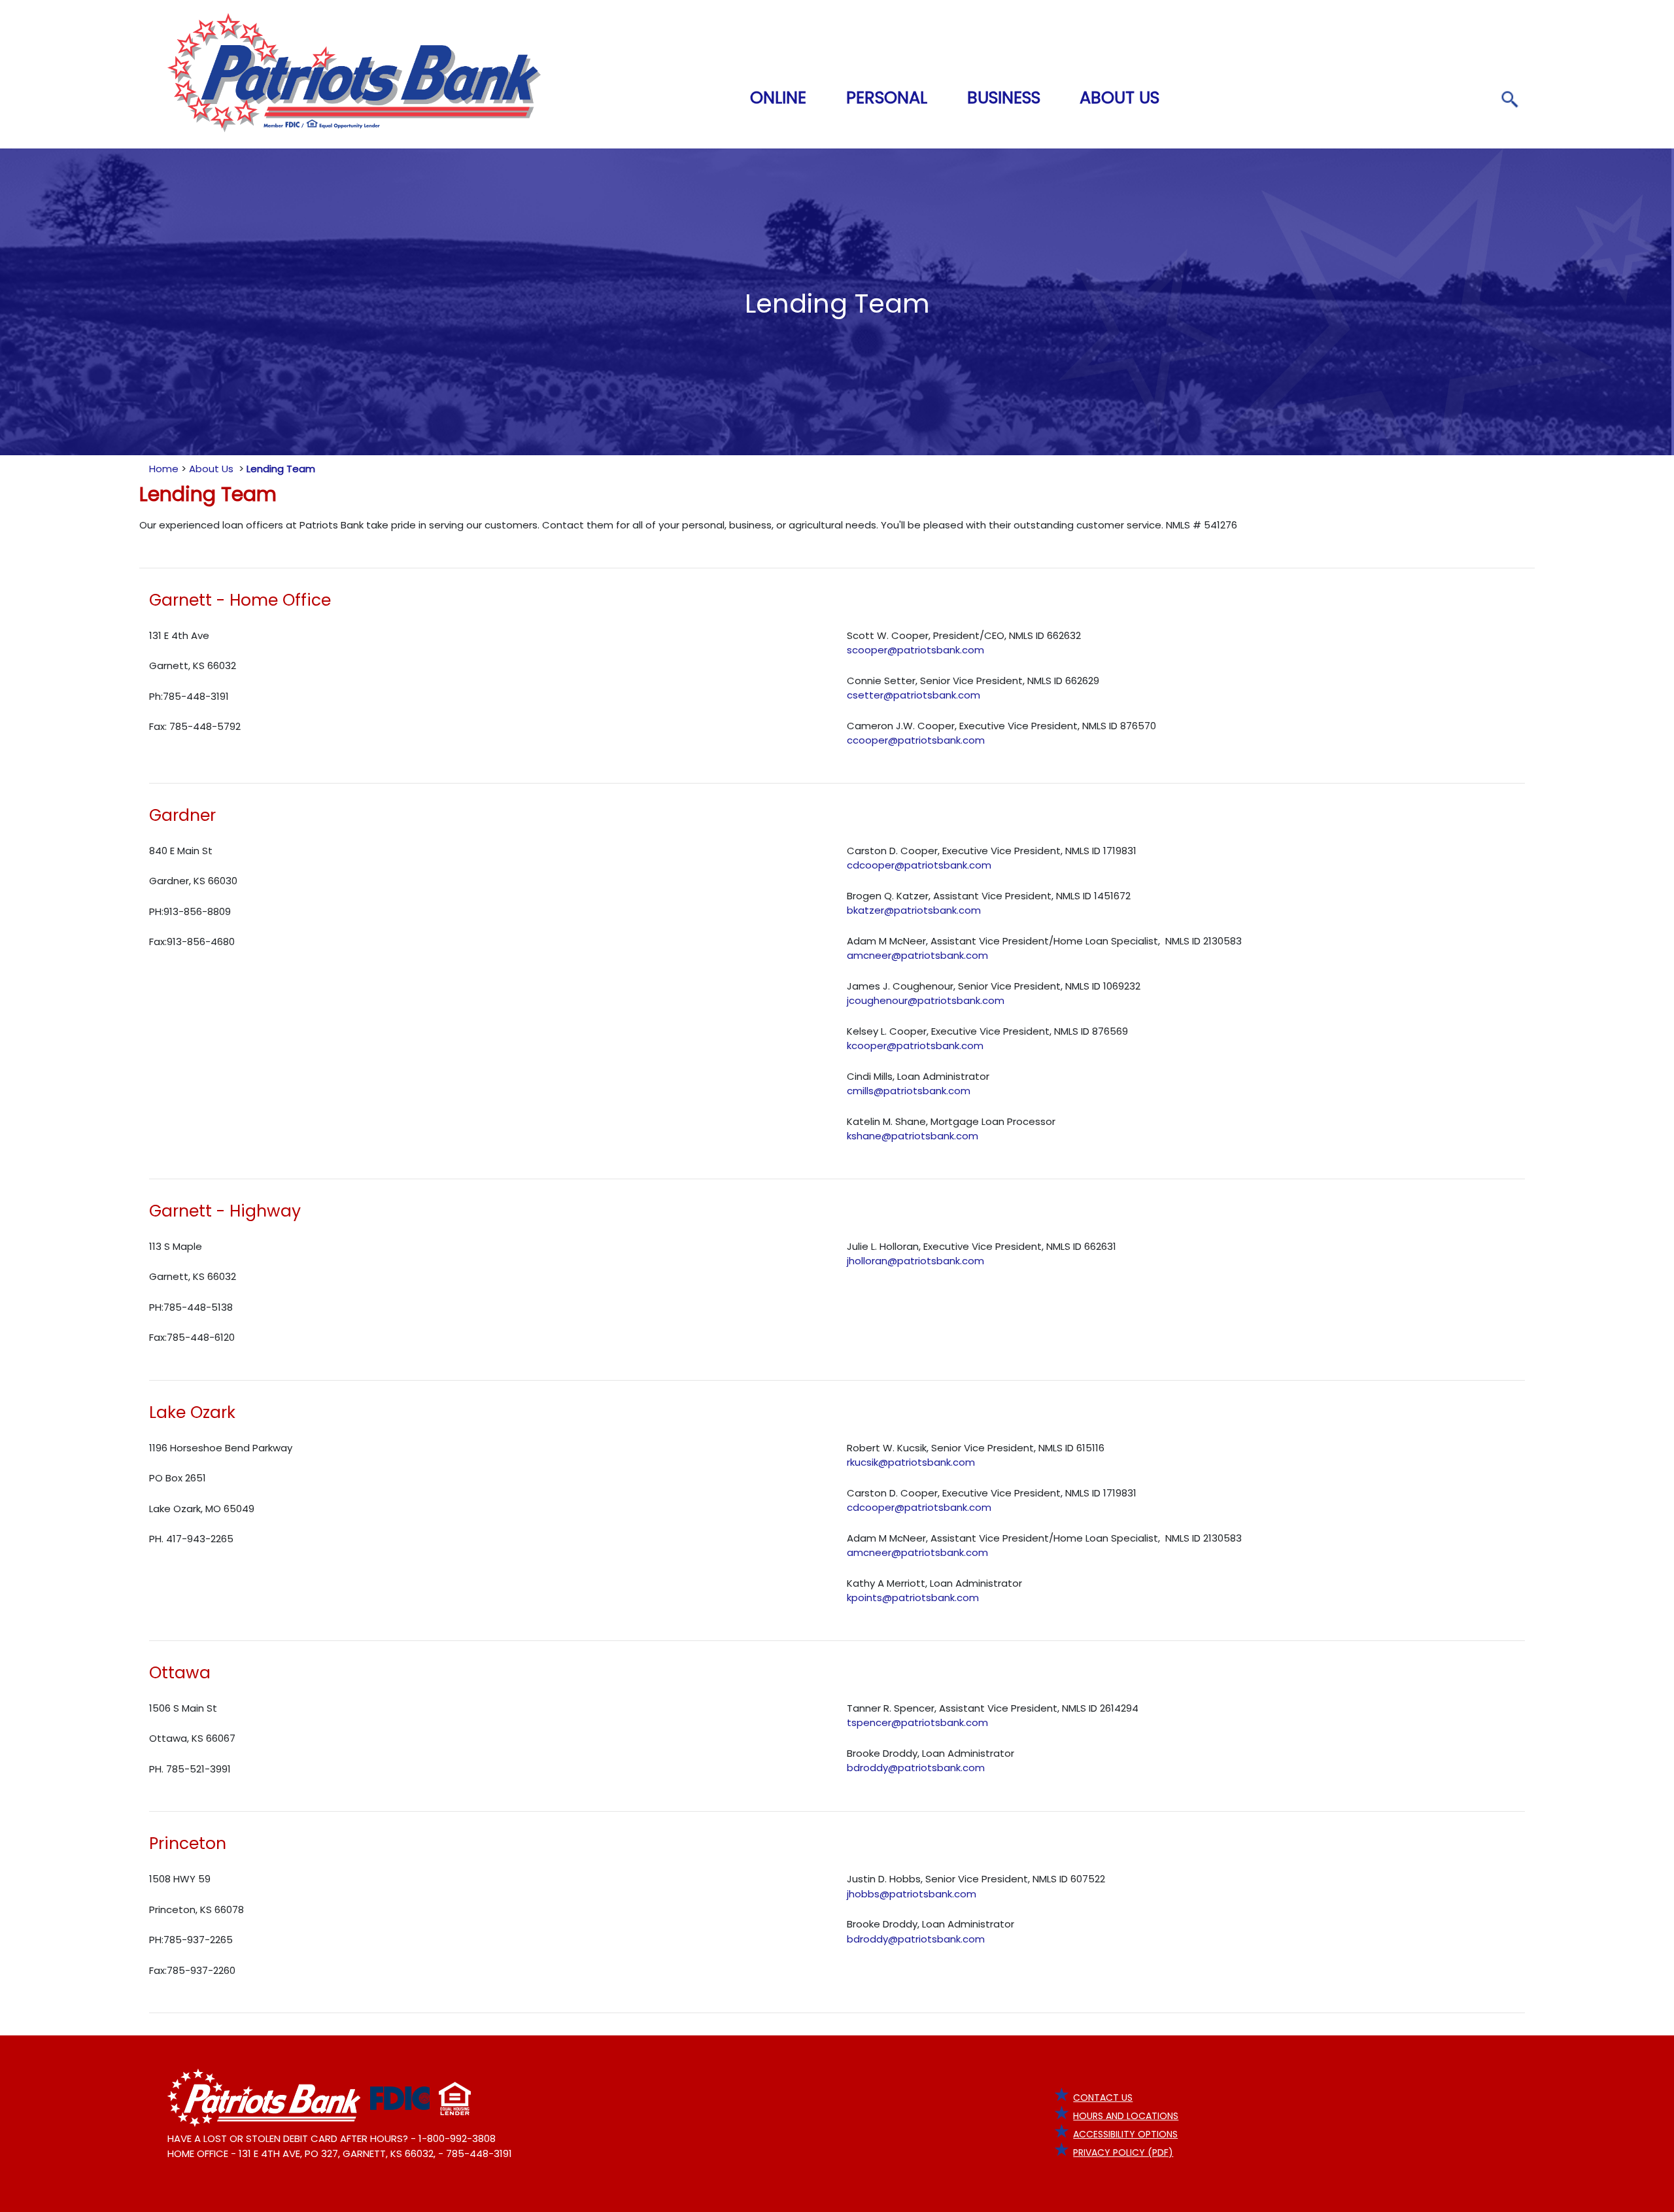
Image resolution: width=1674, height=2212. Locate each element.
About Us (1119, 97)
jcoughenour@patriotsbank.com (926, 1000)
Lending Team (281, 469)
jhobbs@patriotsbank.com (912, 1894)
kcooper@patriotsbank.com (915, 1046)
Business (1004, 97)
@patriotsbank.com (931, 1598)
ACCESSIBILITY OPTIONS (1125, 2134)
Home (164, 469)
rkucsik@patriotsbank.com (911, 1462)
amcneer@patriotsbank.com (917, 955)
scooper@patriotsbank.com (915, 650)
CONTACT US (1103, 2098)
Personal (887, 97)
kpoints (864, 1598)
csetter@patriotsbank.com (914, 695)
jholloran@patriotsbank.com (915, 1261)
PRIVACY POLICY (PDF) (1123, 2152)
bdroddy (867, 1768)
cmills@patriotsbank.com (909, 1091)
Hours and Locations (1126, 2116)
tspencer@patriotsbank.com (917, 1722)
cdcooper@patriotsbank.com (919, 865)
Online (778, 97)
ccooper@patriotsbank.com (916, 740)
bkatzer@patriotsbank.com (914, 910)
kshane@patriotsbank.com (913, 1136)
